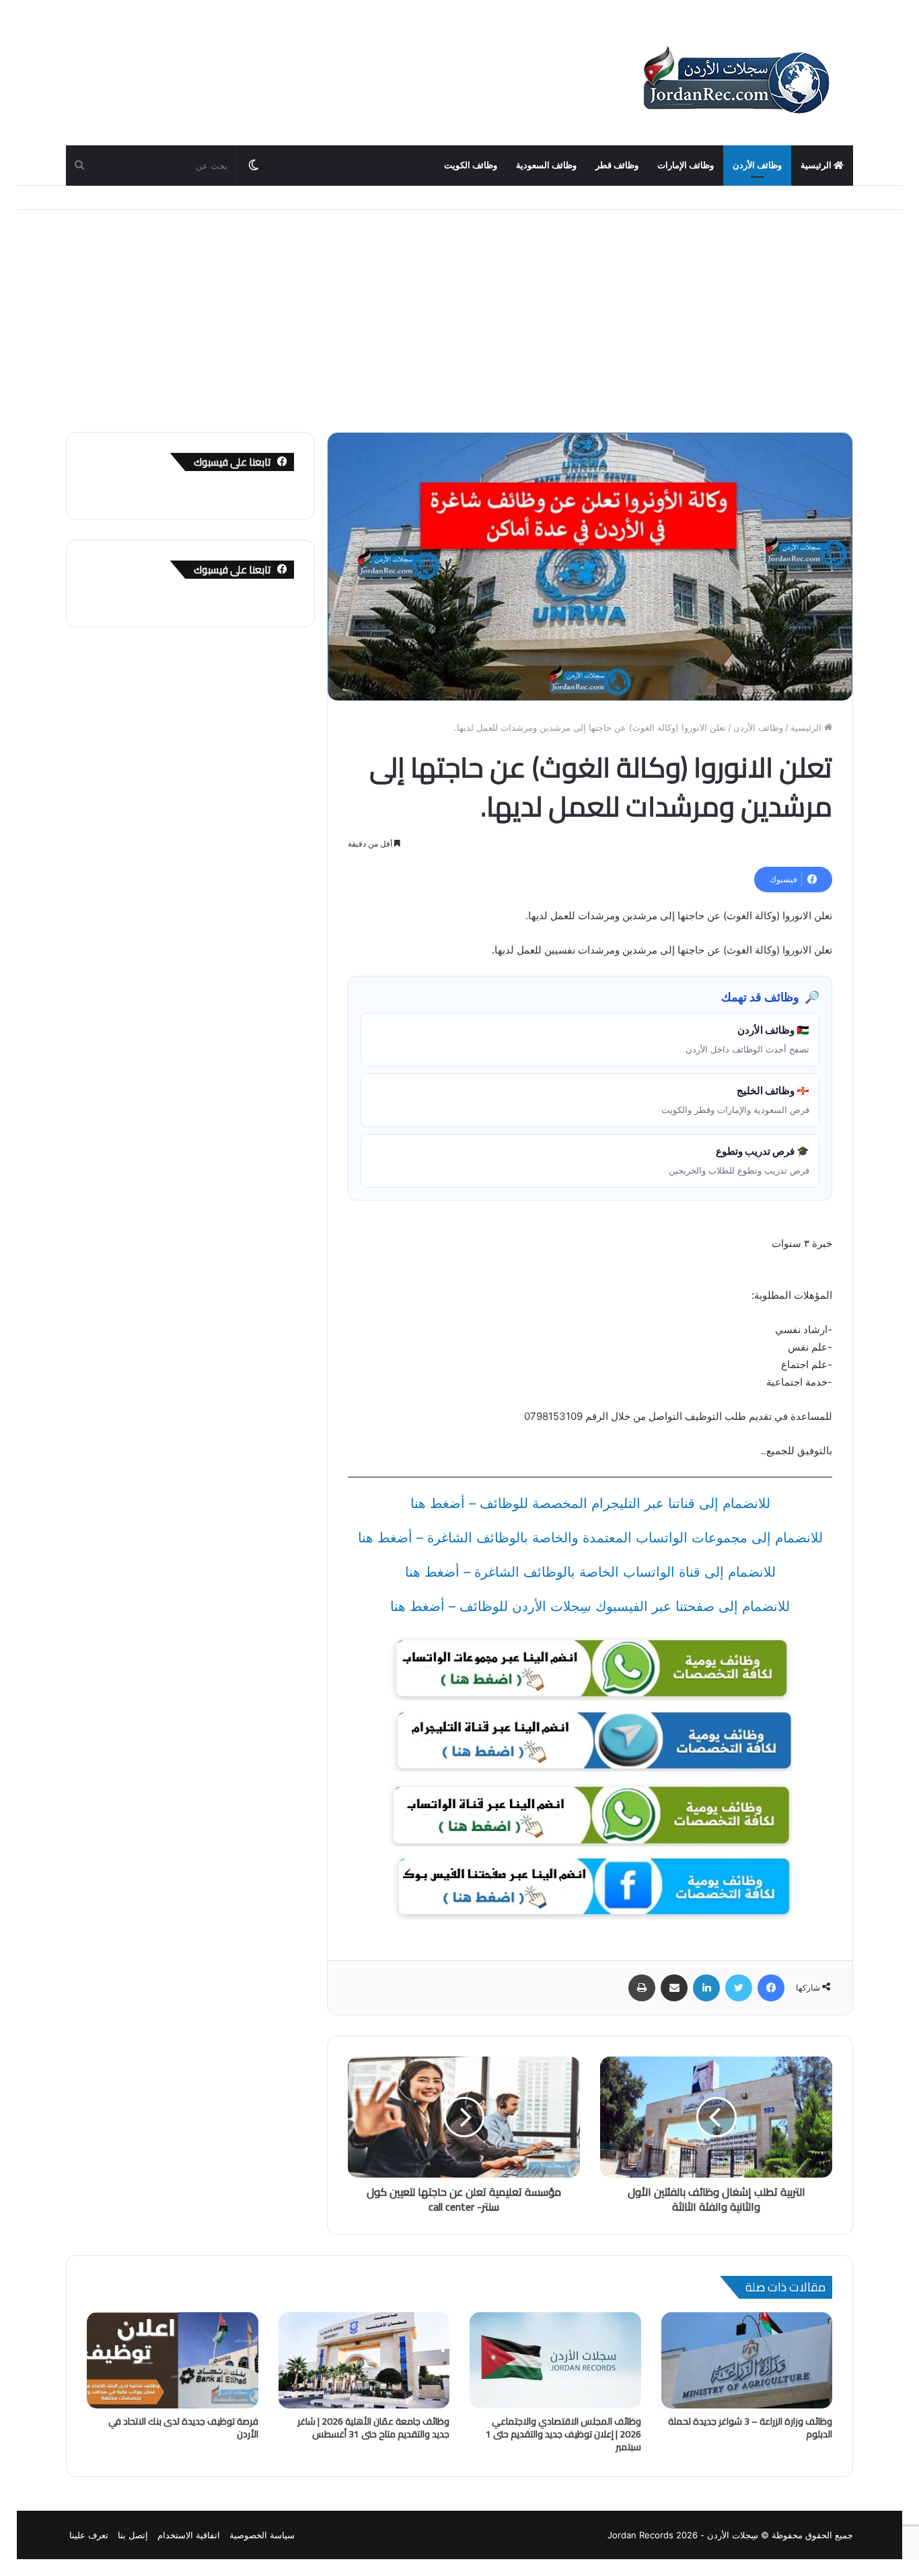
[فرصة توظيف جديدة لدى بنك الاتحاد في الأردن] (173, 2361)
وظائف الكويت (471, 165)
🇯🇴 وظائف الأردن (747, 1039)
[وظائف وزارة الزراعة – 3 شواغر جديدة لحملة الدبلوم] (747, 2361)
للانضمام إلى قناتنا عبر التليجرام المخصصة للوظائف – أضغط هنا (590, 1503)
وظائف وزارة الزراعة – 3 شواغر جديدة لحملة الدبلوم (750, 2428)
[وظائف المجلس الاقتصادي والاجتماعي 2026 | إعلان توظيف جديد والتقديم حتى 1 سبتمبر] (555, 2361)
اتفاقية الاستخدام (189, 2535)
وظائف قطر (617, 165)
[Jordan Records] (735, 81)
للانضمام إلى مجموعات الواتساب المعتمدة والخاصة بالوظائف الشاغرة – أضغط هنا (590, 1538)
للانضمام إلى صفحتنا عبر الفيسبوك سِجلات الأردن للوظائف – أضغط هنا (590, 1606)
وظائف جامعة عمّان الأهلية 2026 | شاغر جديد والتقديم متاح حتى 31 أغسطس (373, 2428)
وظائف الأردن (757, 165)
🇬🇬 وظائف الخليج (735, 1100)
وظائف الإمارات (686, 165)
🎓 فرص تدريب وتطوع (739, 1160)
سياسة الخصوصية (262, 2535)
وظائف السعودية (546, 165)
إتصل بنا (133, 2535)
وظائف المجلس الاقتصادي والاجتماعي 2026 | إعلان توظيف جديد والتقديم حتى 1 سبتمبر (563, 2434)
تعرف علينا (89, 2535)
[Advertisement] (459, 311)
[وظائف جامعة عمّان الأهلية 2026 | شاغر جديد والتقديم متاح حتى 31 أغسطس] (364, 2361)
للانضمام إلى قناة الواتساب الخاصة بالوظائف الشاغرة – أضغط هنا (590, 1572)
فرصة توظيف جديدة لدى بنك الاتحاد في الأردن (183, 2428)
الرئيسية (817, 165)
